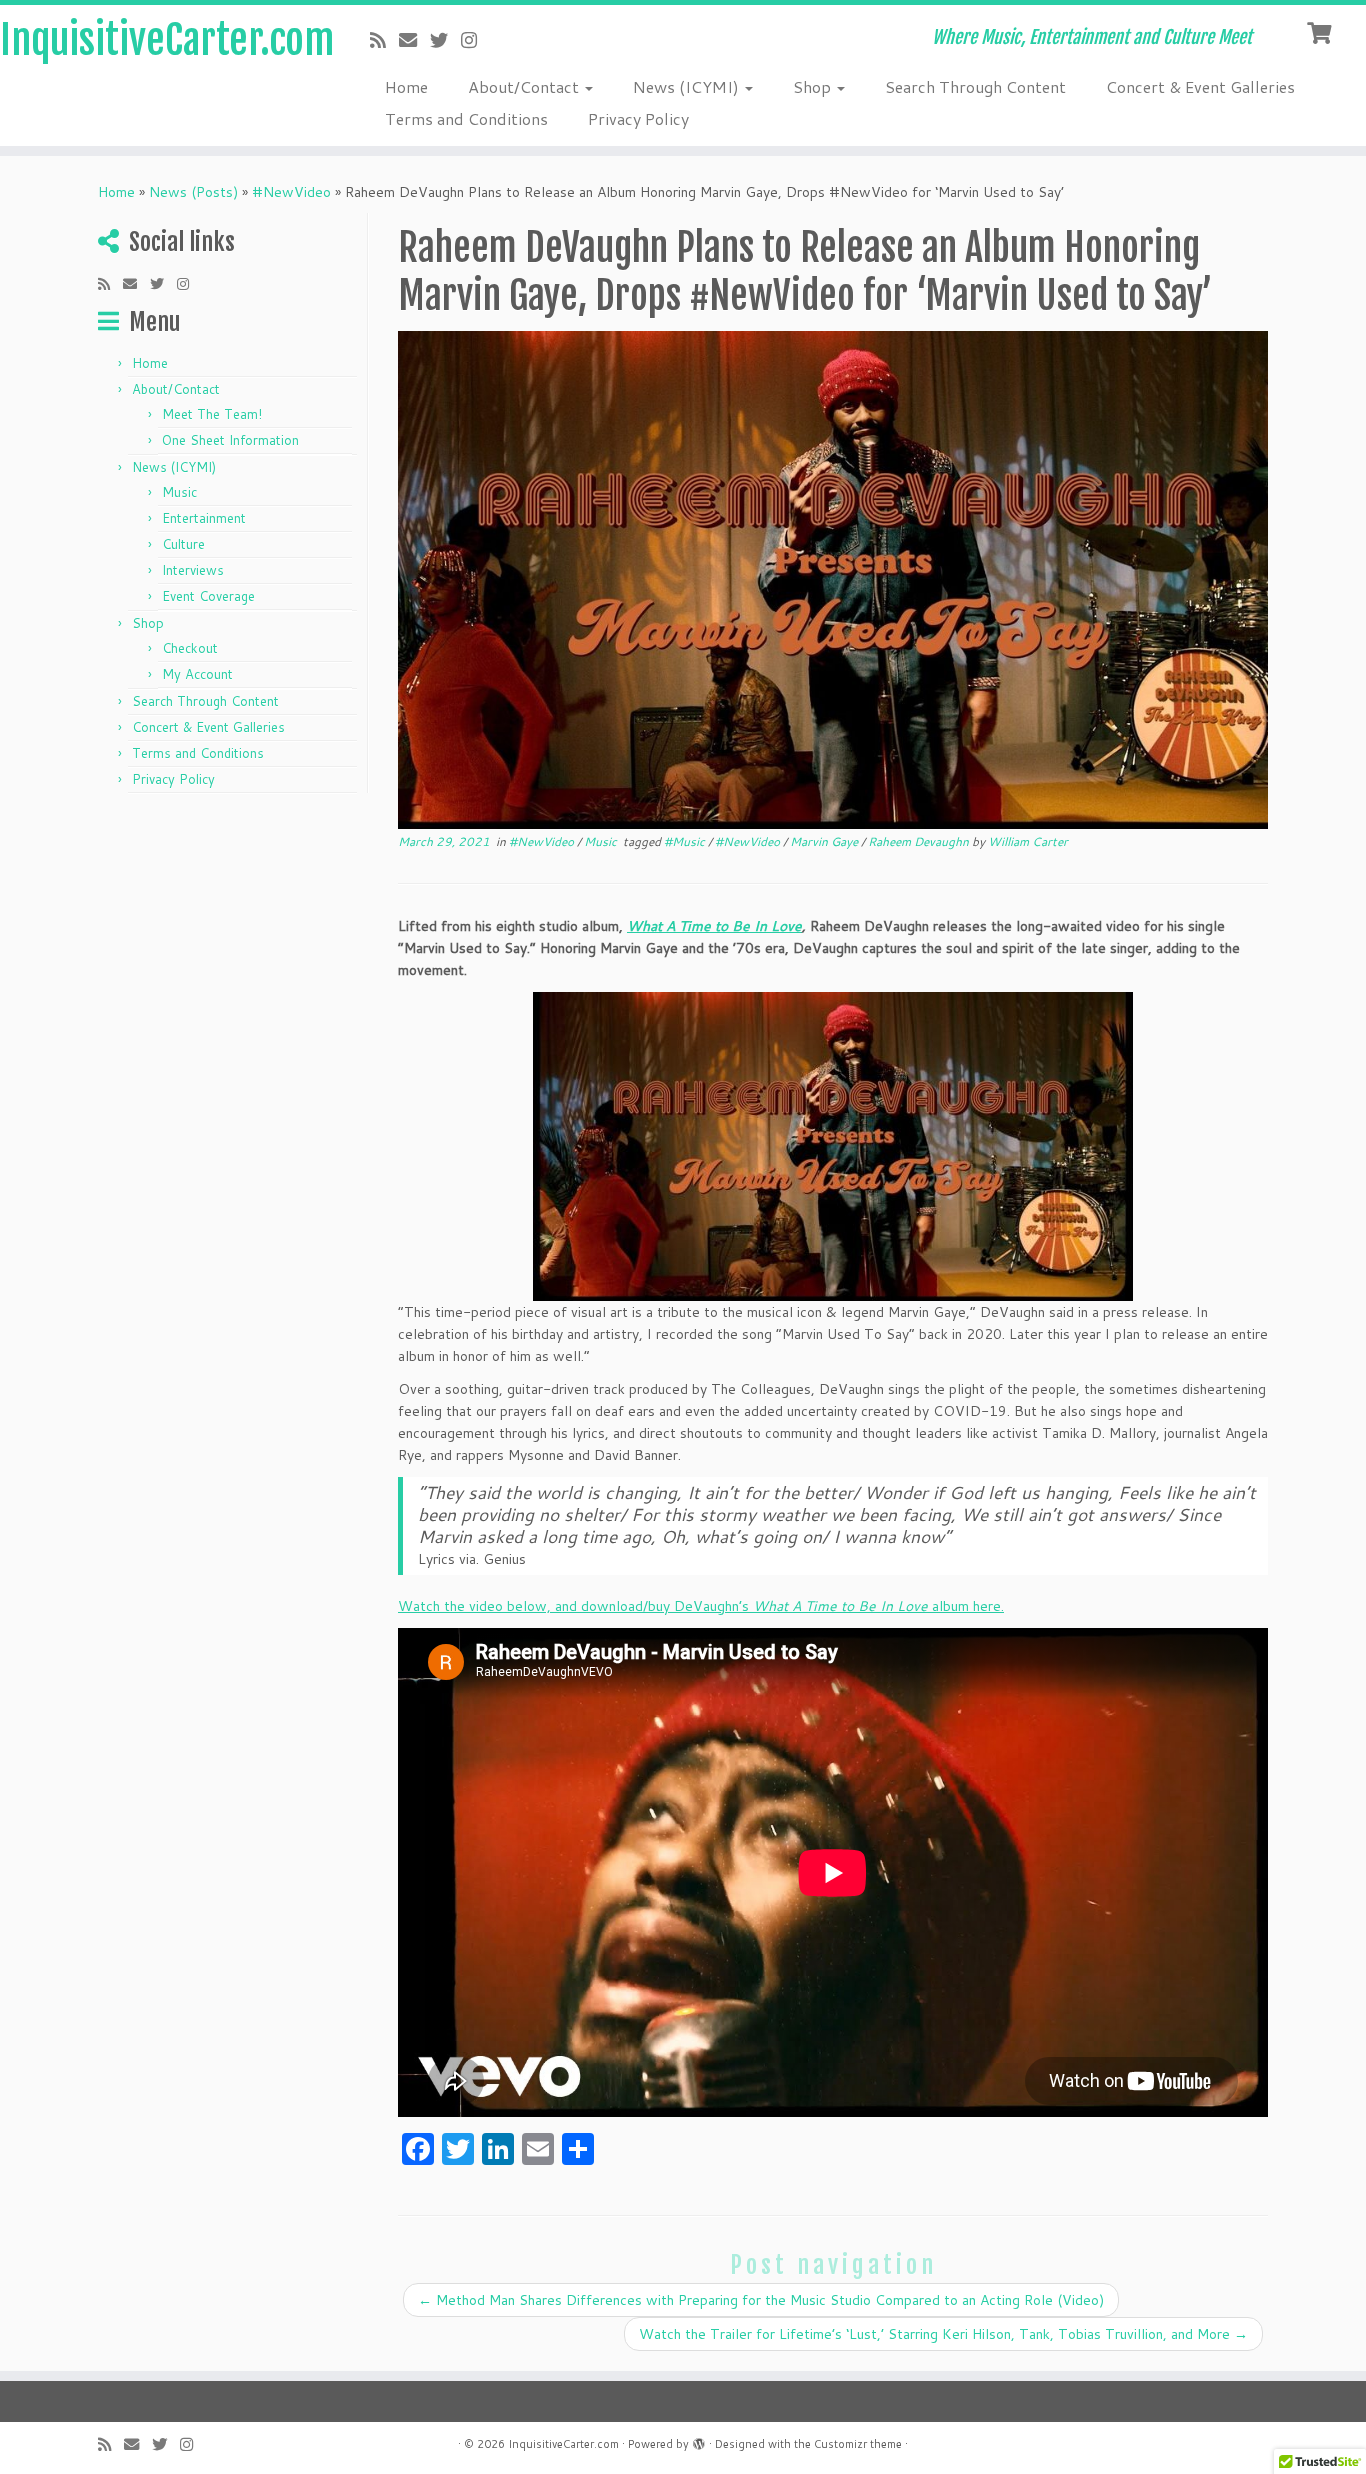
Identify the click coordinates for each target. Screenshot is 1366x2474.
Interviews (193, 570)
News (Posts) (193, 192)
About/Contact (525, 86)
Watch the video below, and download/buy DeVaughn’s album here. (701, 1606)
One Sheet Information (230, 440)
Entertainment (204, 518)
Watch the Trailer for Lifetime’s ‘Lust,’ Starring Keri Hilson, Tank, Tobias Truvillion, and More (943, 2334)
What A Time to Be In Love (714, 926)
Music (179, 492)
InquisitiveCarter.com (157, 40)
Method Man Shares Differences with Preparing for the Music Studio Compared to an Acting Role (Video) (761, 2300)
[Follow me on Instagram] (475, 40)
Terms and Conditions (466, 118)
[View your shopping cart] (1321, 31)
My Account (197, 674)
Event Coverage (208, 596)
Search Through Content (975, 86)
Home (406, 86)
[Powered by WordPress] (699, 2440)
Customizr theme (858, 2444)
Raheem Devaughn (920, 841)
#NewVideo (291, 192)
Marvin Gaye (825, 841)
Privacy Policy (638, 118)
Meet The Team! (212, 414)
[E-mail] (414, 40)
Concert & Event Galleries (1200, 86)
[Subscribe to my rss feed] (384, 40)
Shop (814, 86)
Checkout (190, 648)
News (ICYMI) (688, 86)
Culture (183, 544)
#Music (686, 841)
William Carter (1028, 841)
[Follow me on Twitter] (445, 40)
